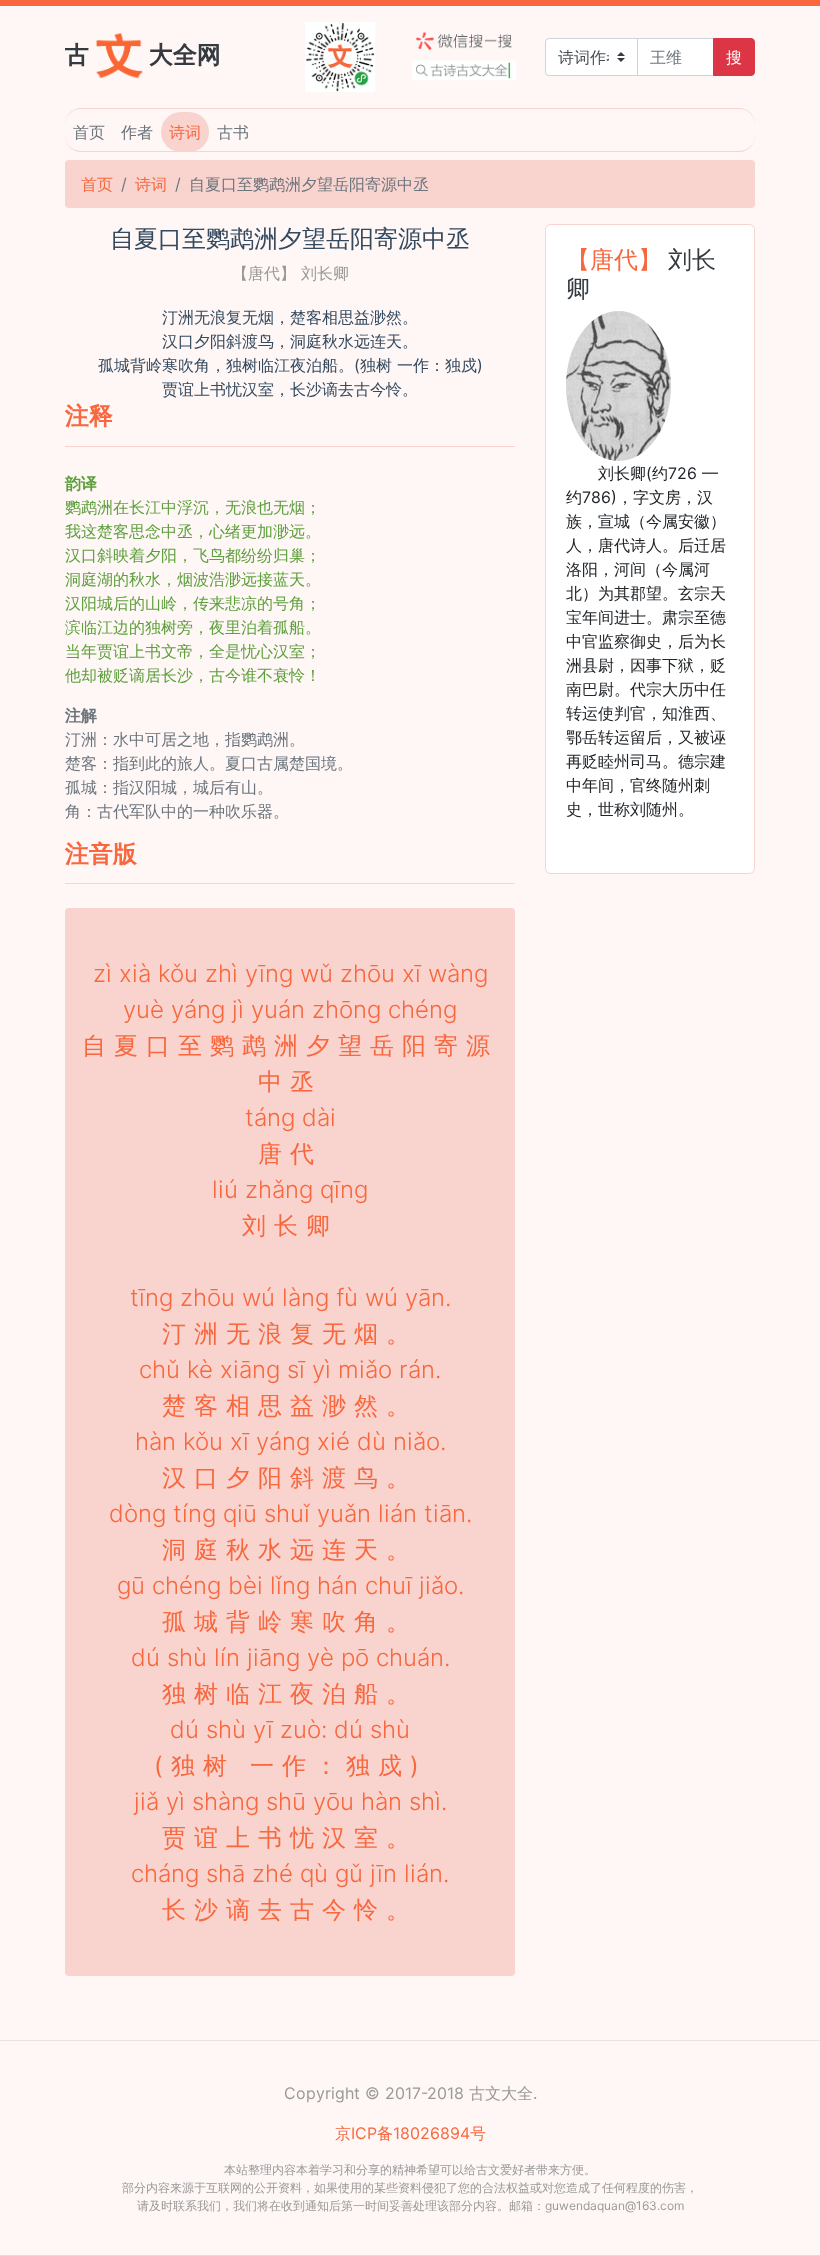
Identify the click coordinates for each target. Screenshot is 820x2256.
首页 (89, 132)
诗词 (185, 132)
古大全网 (143, 53)
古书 (233, 132)
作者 (137, 132)
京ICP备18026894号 (410, 2133)
